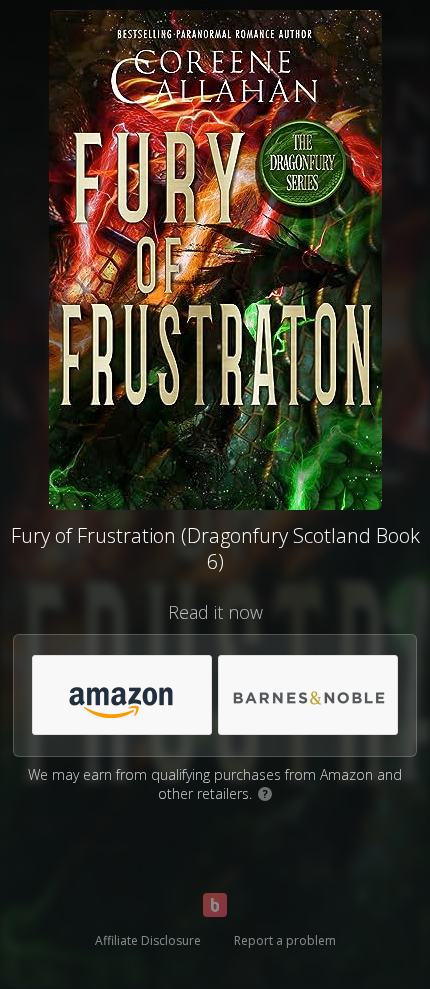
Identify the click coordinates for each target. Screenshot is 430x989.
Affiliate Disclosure (148, 940)
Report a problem (285, 940)
